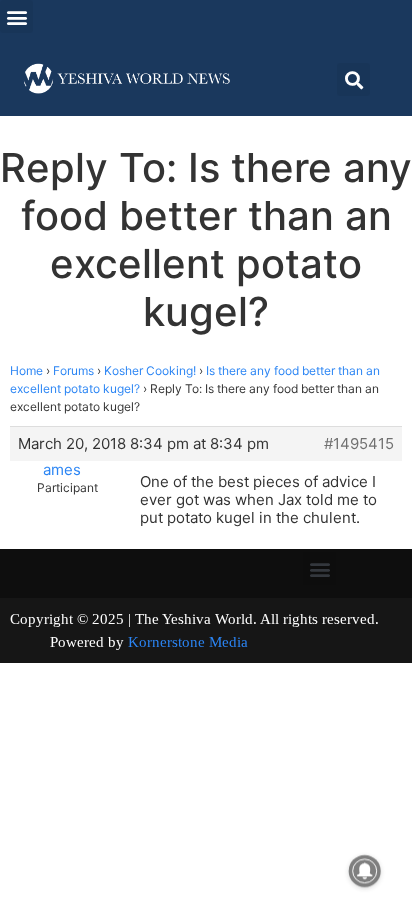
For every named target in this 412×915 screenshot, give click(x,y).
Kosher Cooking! (150, 370)
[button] (16, 16)
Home (26, 370)
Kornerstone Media (188, 642)
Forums (73, 370)
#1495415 (359, 444)
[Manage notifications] (365, 871)
